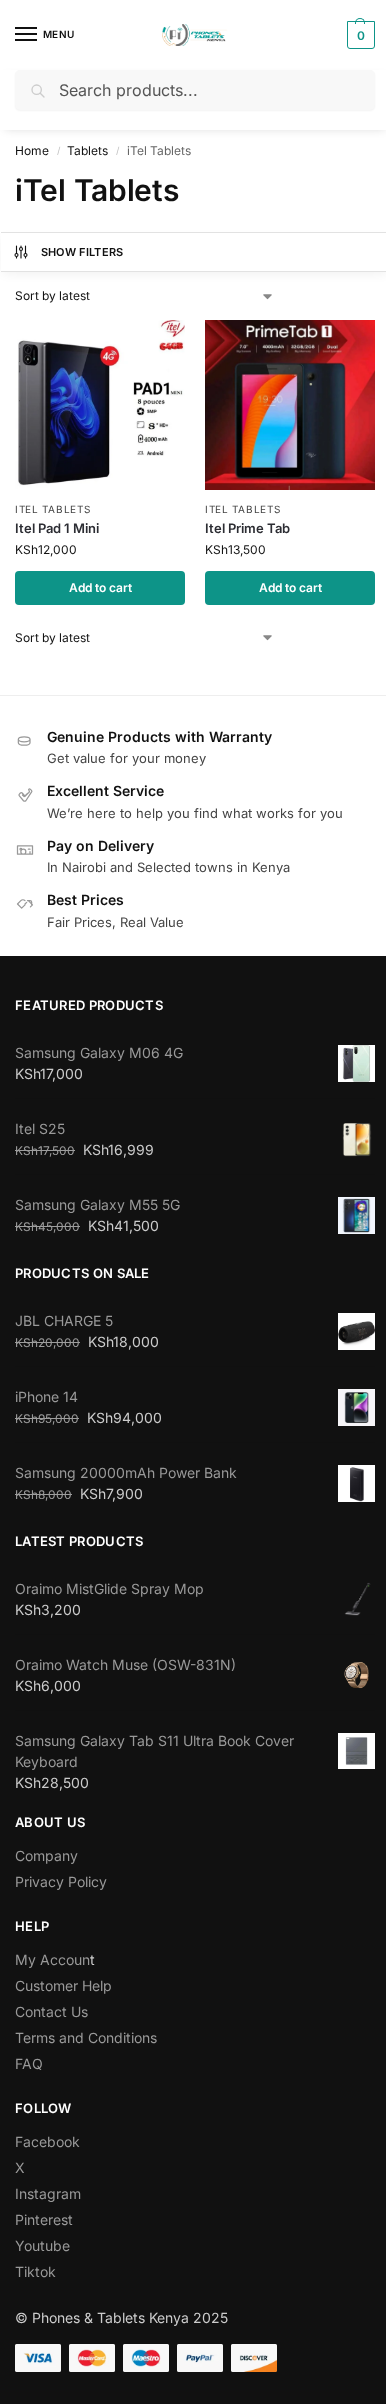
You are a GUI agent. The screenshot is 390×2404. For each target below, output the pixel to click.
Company (46, 1855)
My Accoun (52, 1959)
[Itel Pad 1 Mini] (100, 405)
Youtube (42, 2245)
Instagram (48, 2193)
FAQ (29, 2063)
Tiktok (35, 2271)
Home (32, 150)
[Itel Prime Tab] (290, 405)
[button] (358, 35)
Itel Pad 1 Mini (57, 528)
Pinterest (44, 2219)
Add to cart (100, 587)
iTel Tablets (52, 509)
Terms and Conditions (86, 2037)
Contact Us (51, 2011)
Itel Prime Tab (247, 528)
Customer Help (63, 1985)
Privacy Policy (61, 1881)
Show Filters (82, 252)
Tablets (87, 150)
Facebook (47, 2141)
